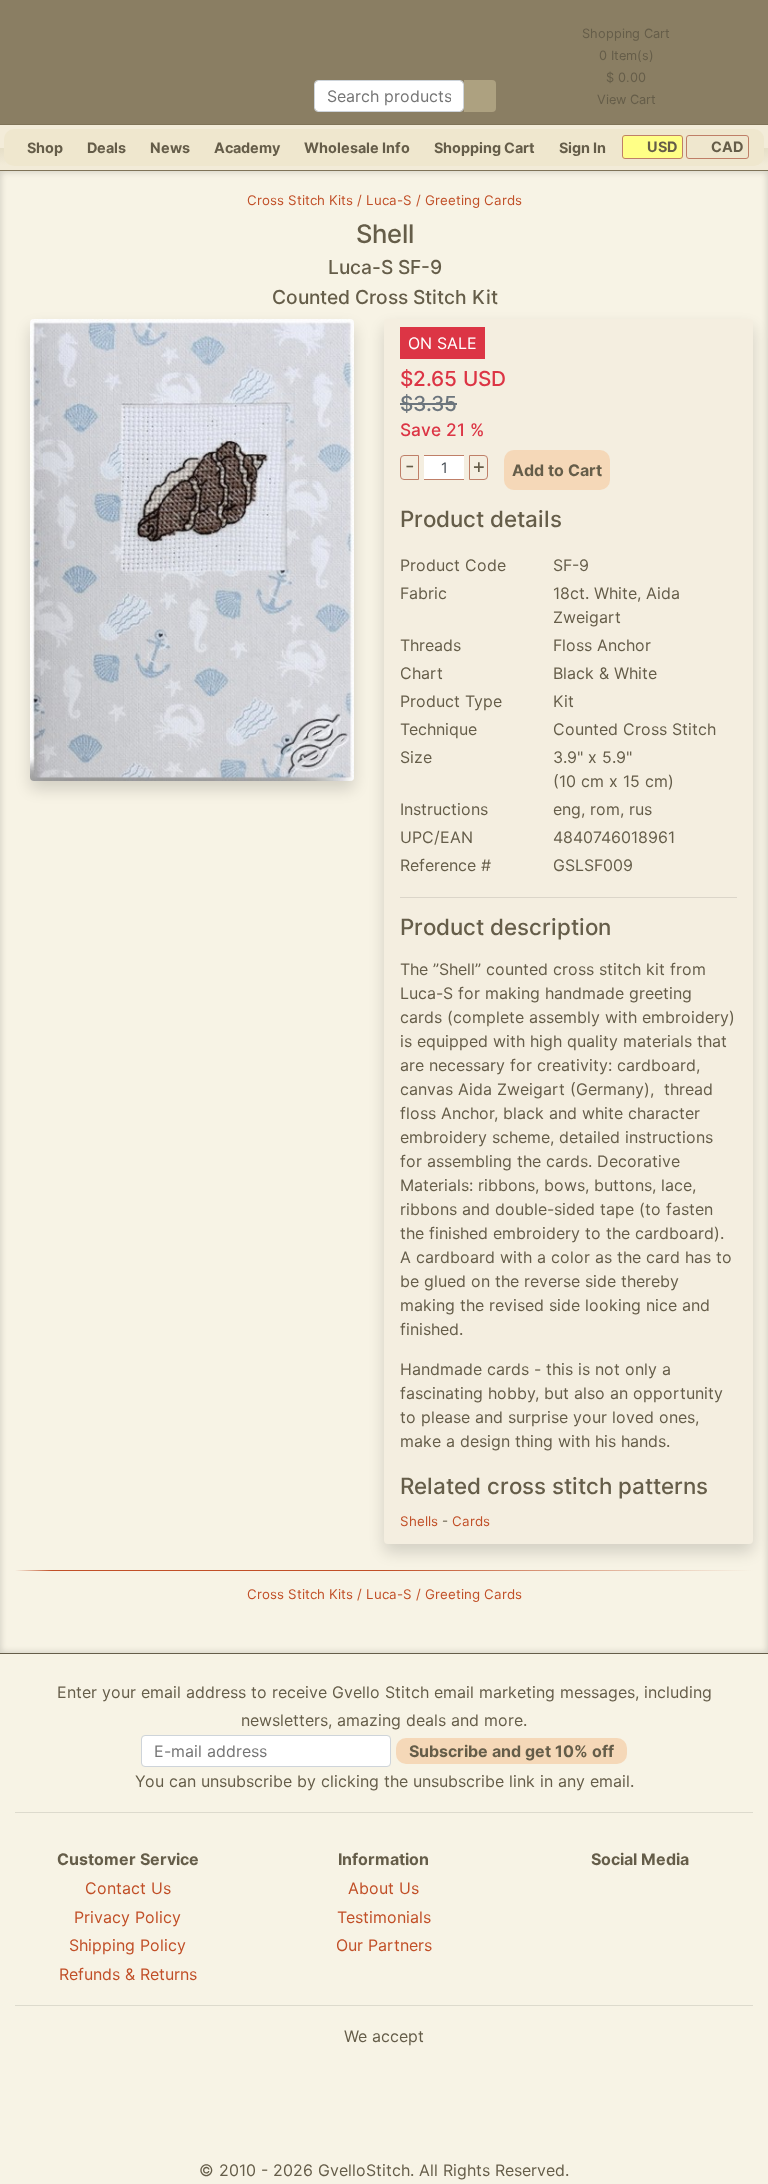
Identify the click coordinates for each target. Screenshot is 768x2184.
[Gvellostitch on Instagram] (709, 1932)
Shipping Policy (127, 1945)
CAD (725, 147)
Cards (471, 1521)
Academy (247, 147)
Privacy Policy (127, 1917)
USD (660, 147)
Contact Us (128, 1888)
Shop (45, 147)
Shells (421, 1521)
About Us (383, 1888)
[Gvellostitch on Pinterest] (640, 1932)
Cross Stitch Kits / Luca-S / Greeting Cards (384, 200)
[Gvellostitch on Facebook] (571, 1932)
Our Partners (384, 1945)
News (170, 147)
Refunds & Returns (128, 1974)
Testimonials (384, 1917)
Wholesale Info (357, 147)
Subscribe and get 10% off (511, 1751)
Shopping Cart (484, 147)
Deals (106, 147)
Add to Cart (557, 470)
